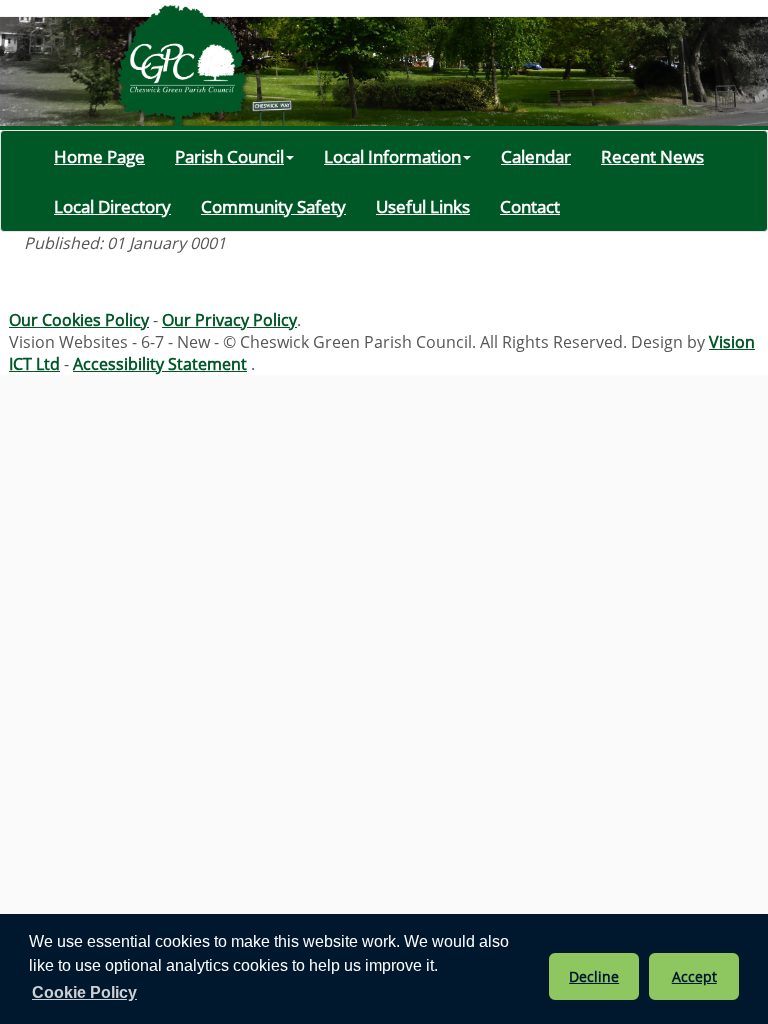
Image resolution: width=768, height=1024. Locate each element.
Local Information (392, 156)
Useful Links (423, 206)
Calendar (536, 156)
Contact (530, 206)
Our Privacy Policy (229, 320)
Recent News (652, 156)
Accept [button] (694, 976)
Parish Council (229, 156)
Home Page (99, 156)
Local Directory (112, 206)
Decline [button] (594, 976)
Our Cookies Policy (79, 320)
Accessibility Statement (160, 364)
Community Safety (273, 206)
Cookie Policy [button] (84, 992)
